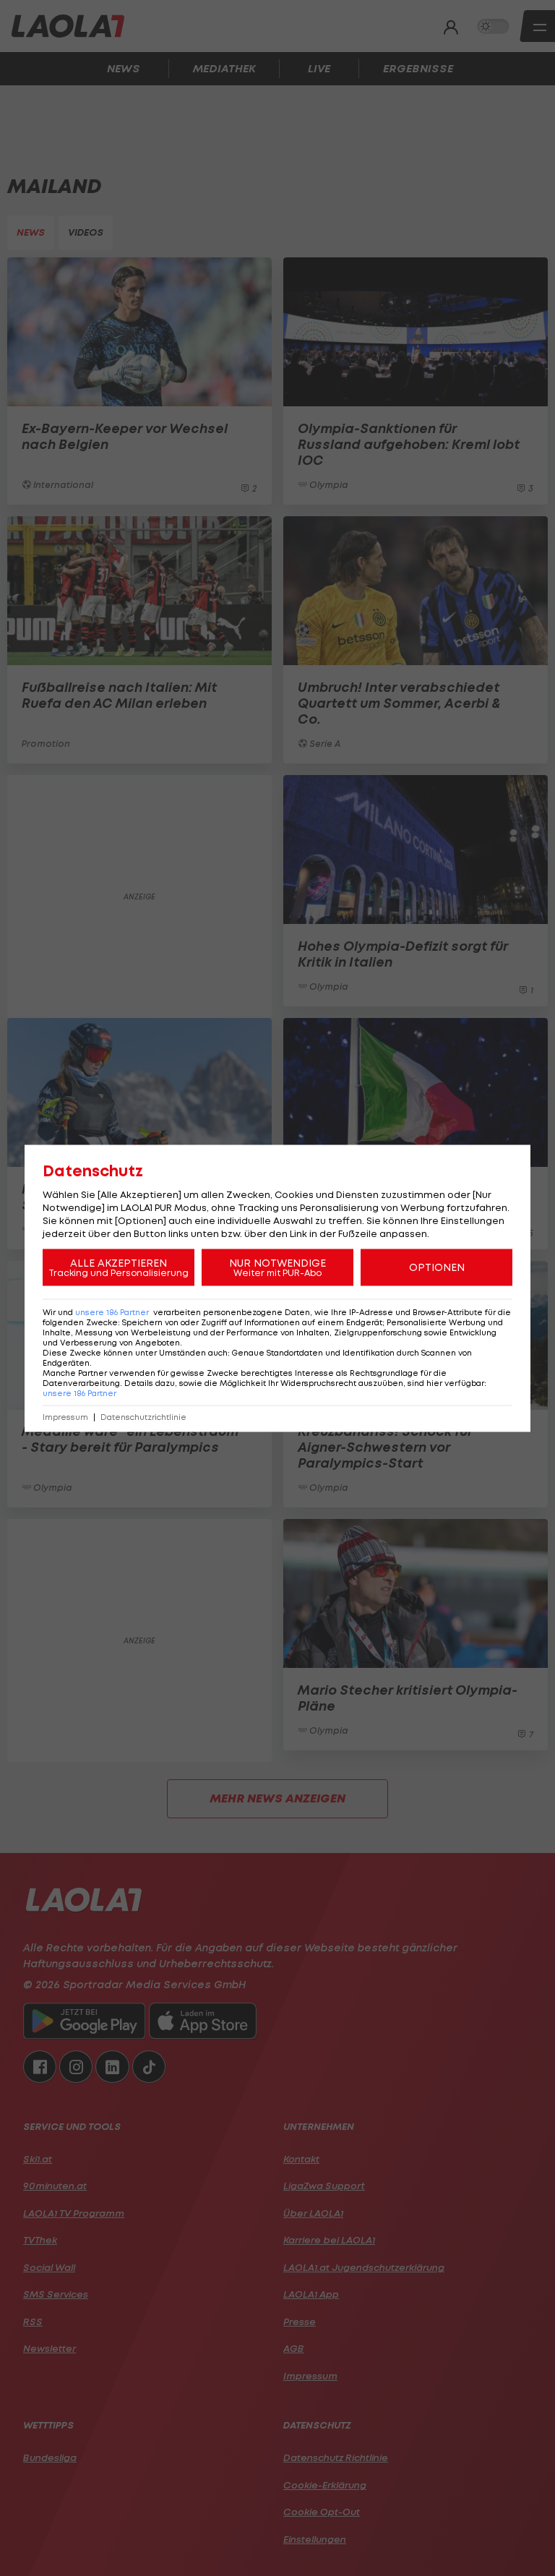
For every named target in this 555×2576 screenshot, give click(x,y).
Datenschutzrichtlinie (143, 1417)
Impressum (65, 1417)
